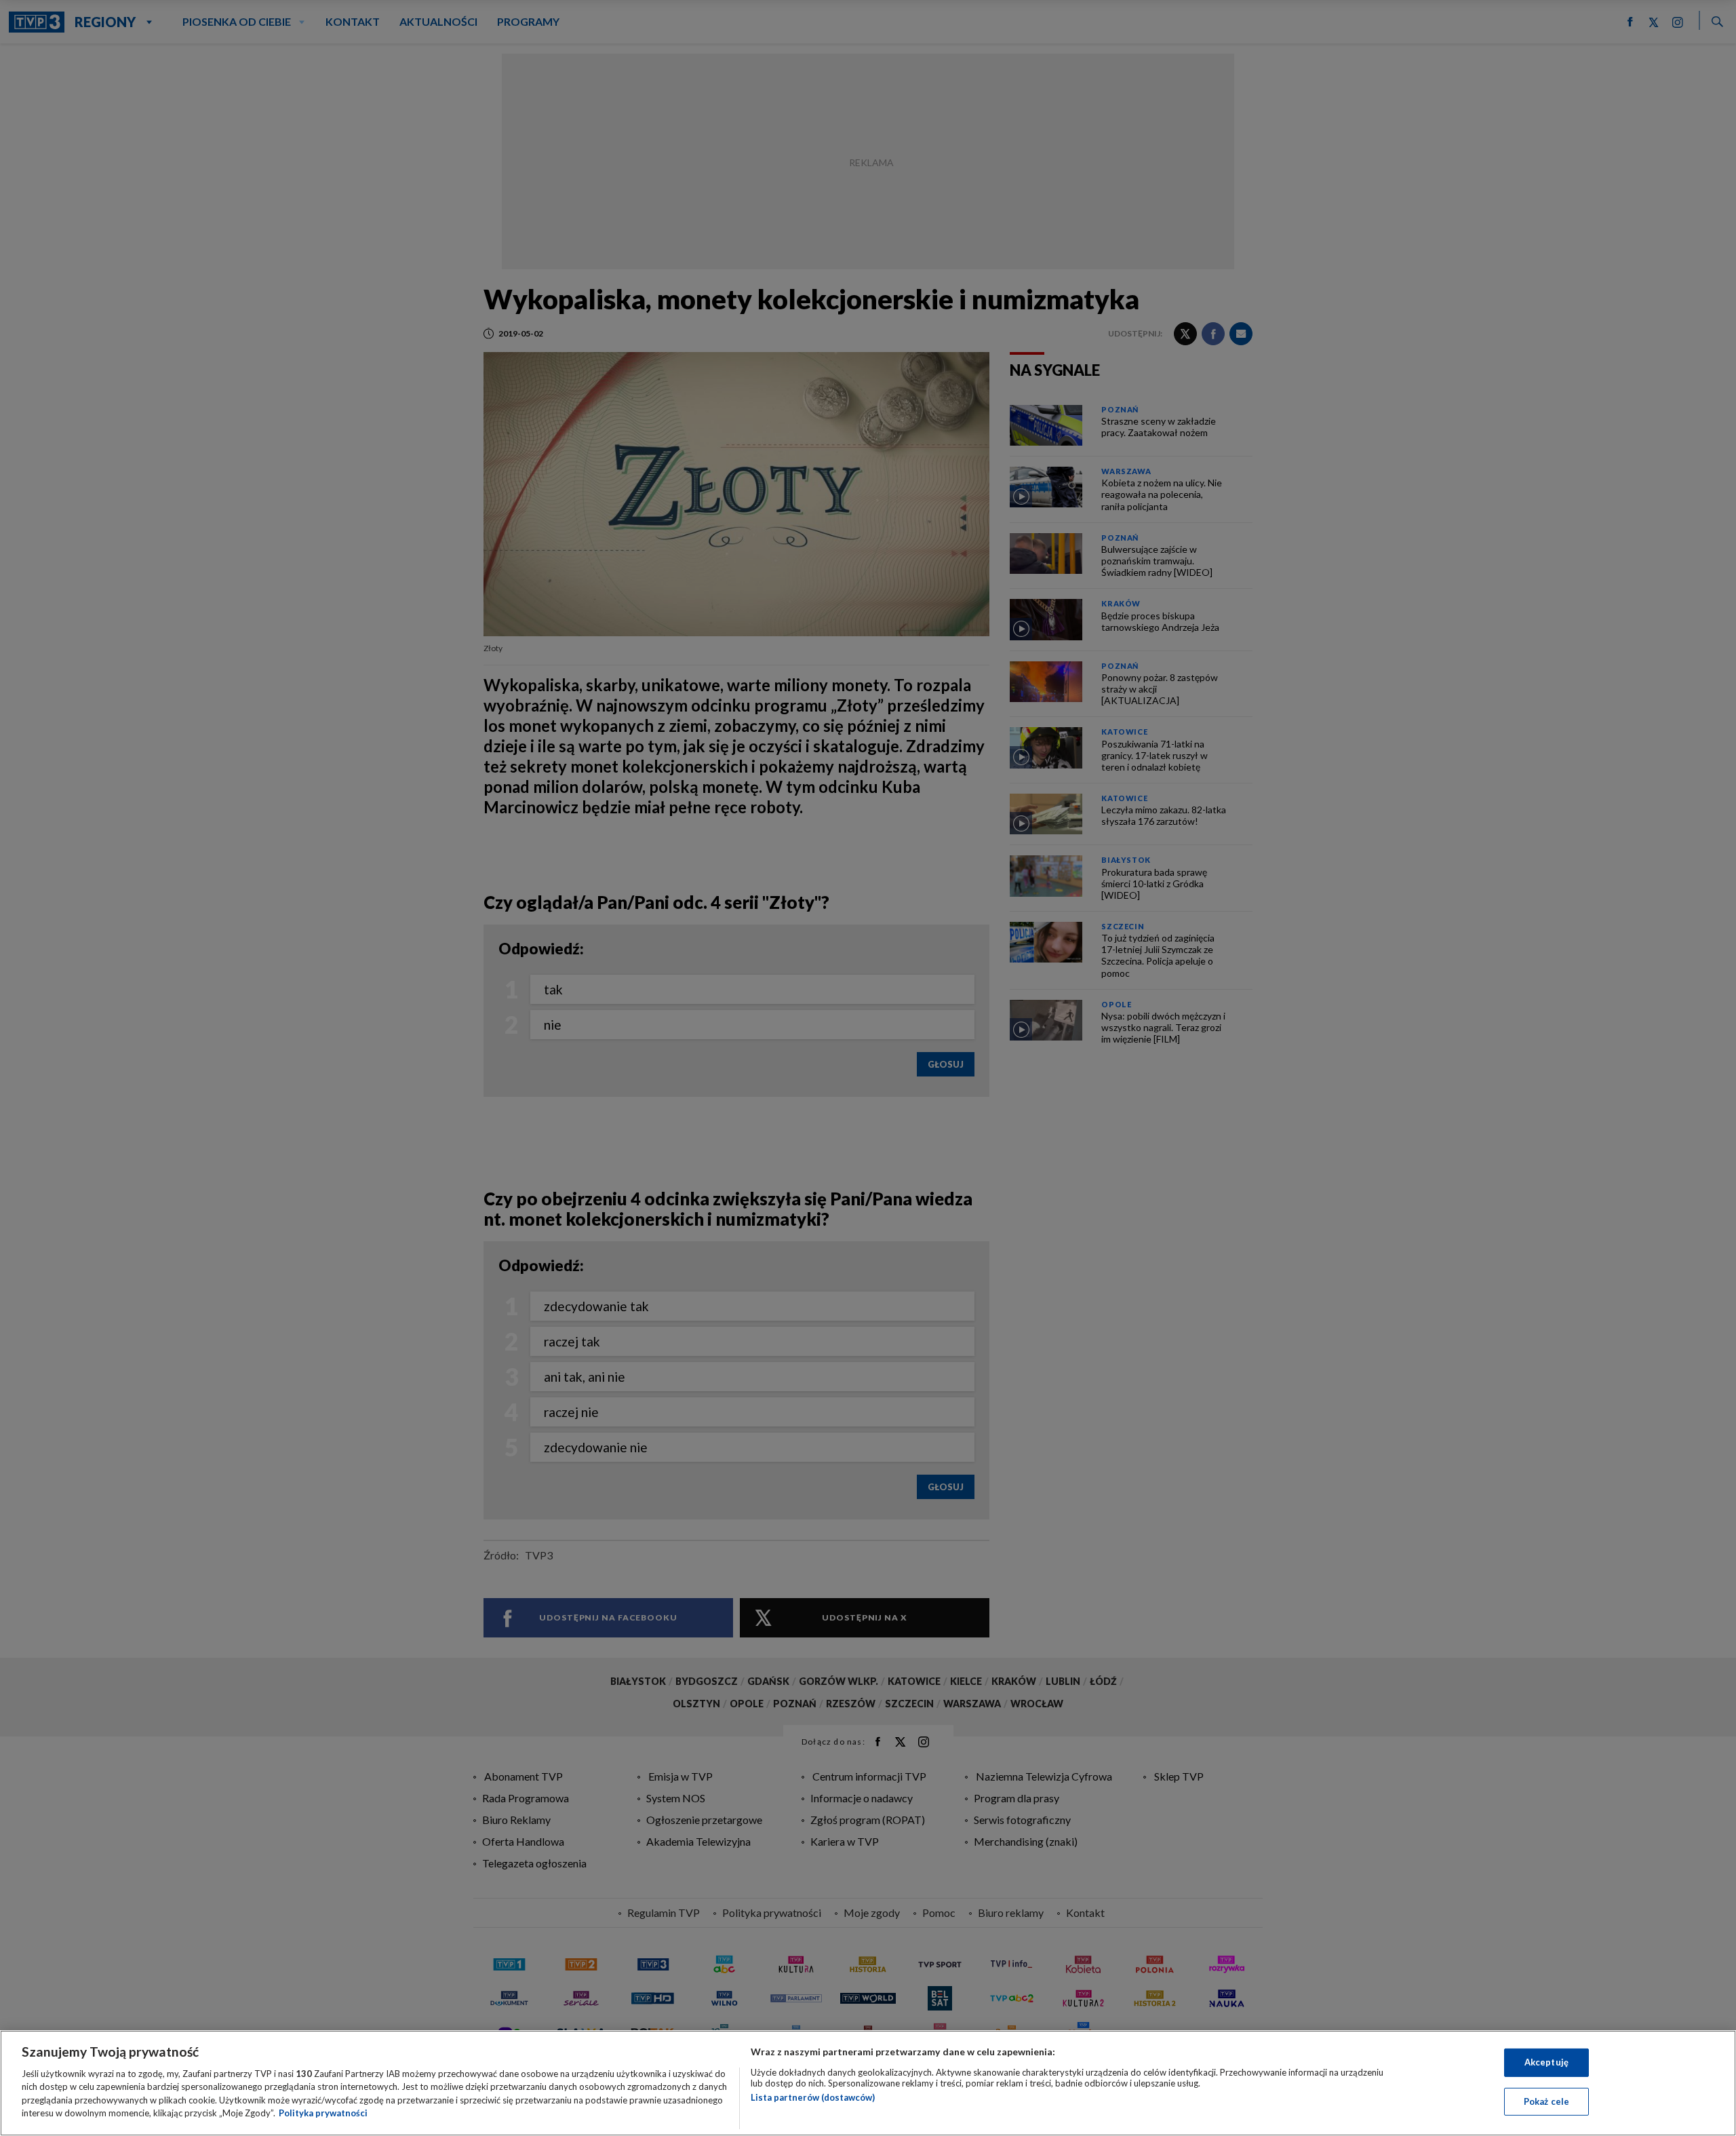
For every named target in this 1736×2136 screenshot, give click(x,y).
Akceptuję (1546, 2062)
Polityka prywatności (323, 2113)
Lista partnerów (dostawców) (813, 2097)
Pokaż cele (1546, 2101)
